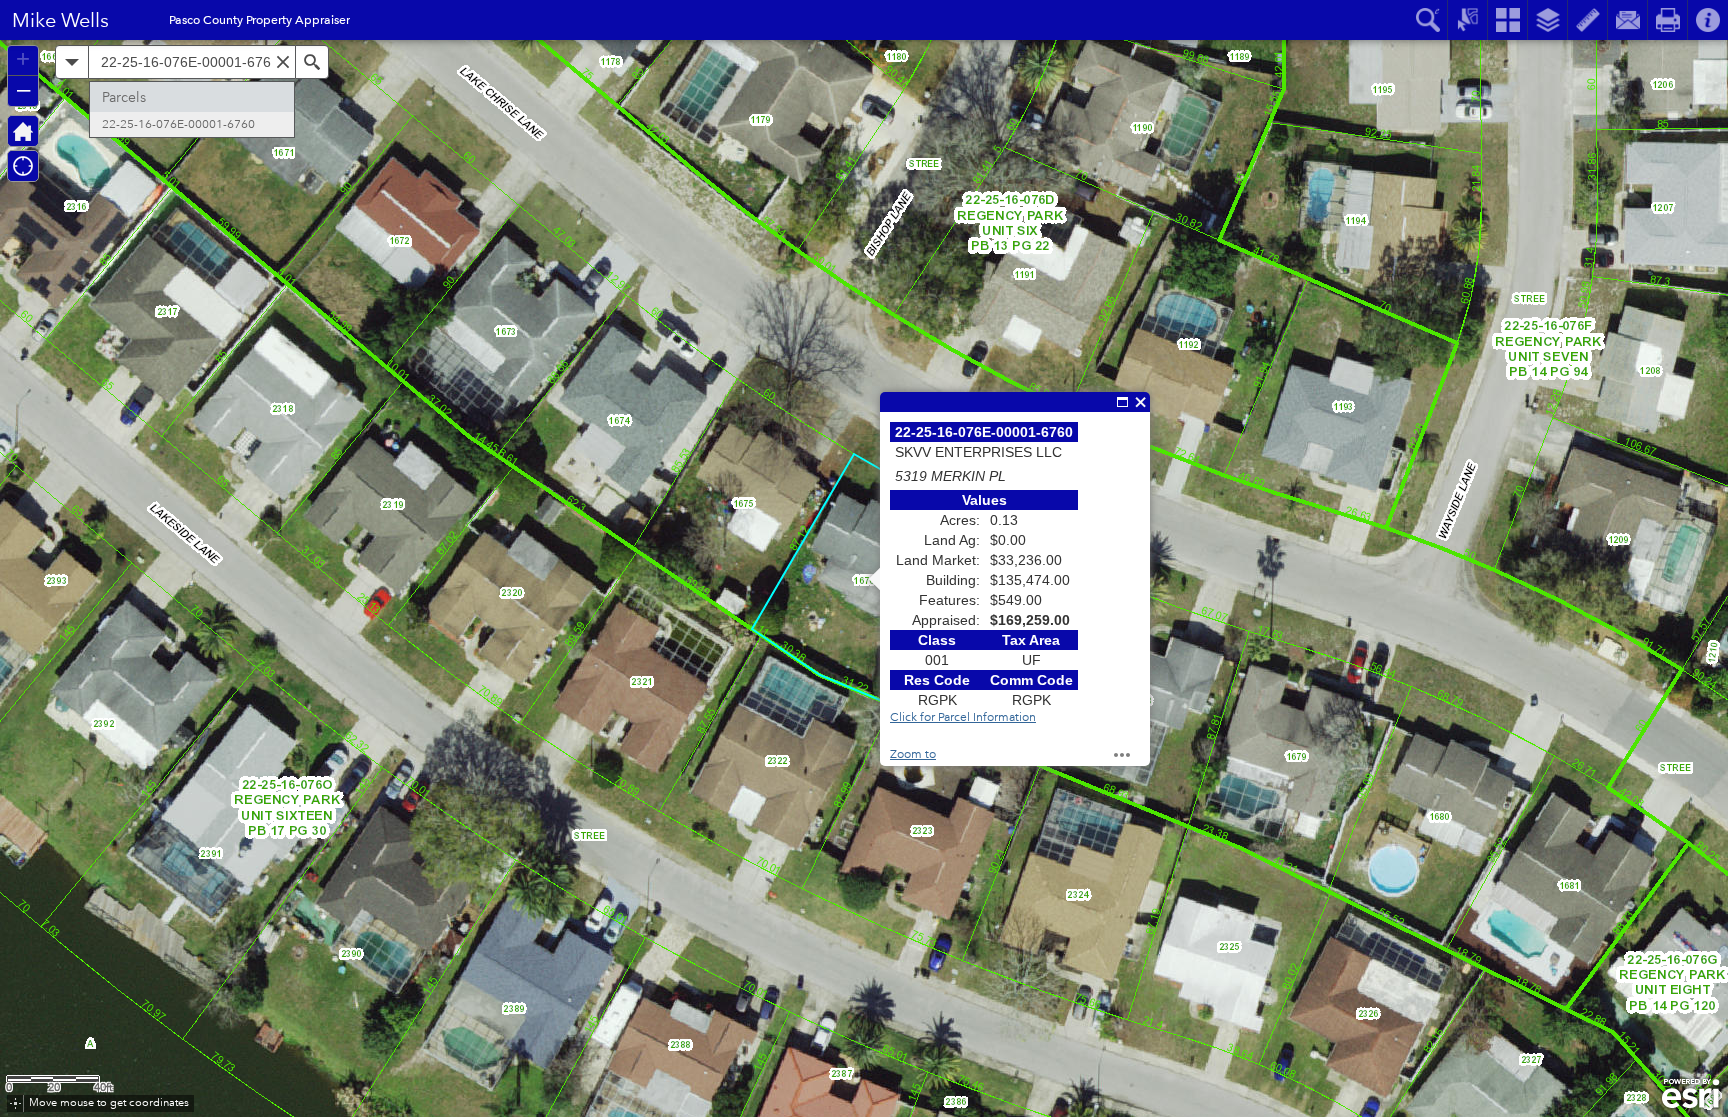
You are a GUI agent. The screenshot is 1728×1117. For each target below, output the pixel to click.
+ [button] (23, 59)
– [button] (23, 89)
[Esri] (1690, 1094)
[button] (23, 131)
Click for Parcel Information (963, 717)
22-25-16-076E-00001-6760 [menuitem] (178, 124)
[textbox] (192, 62)
